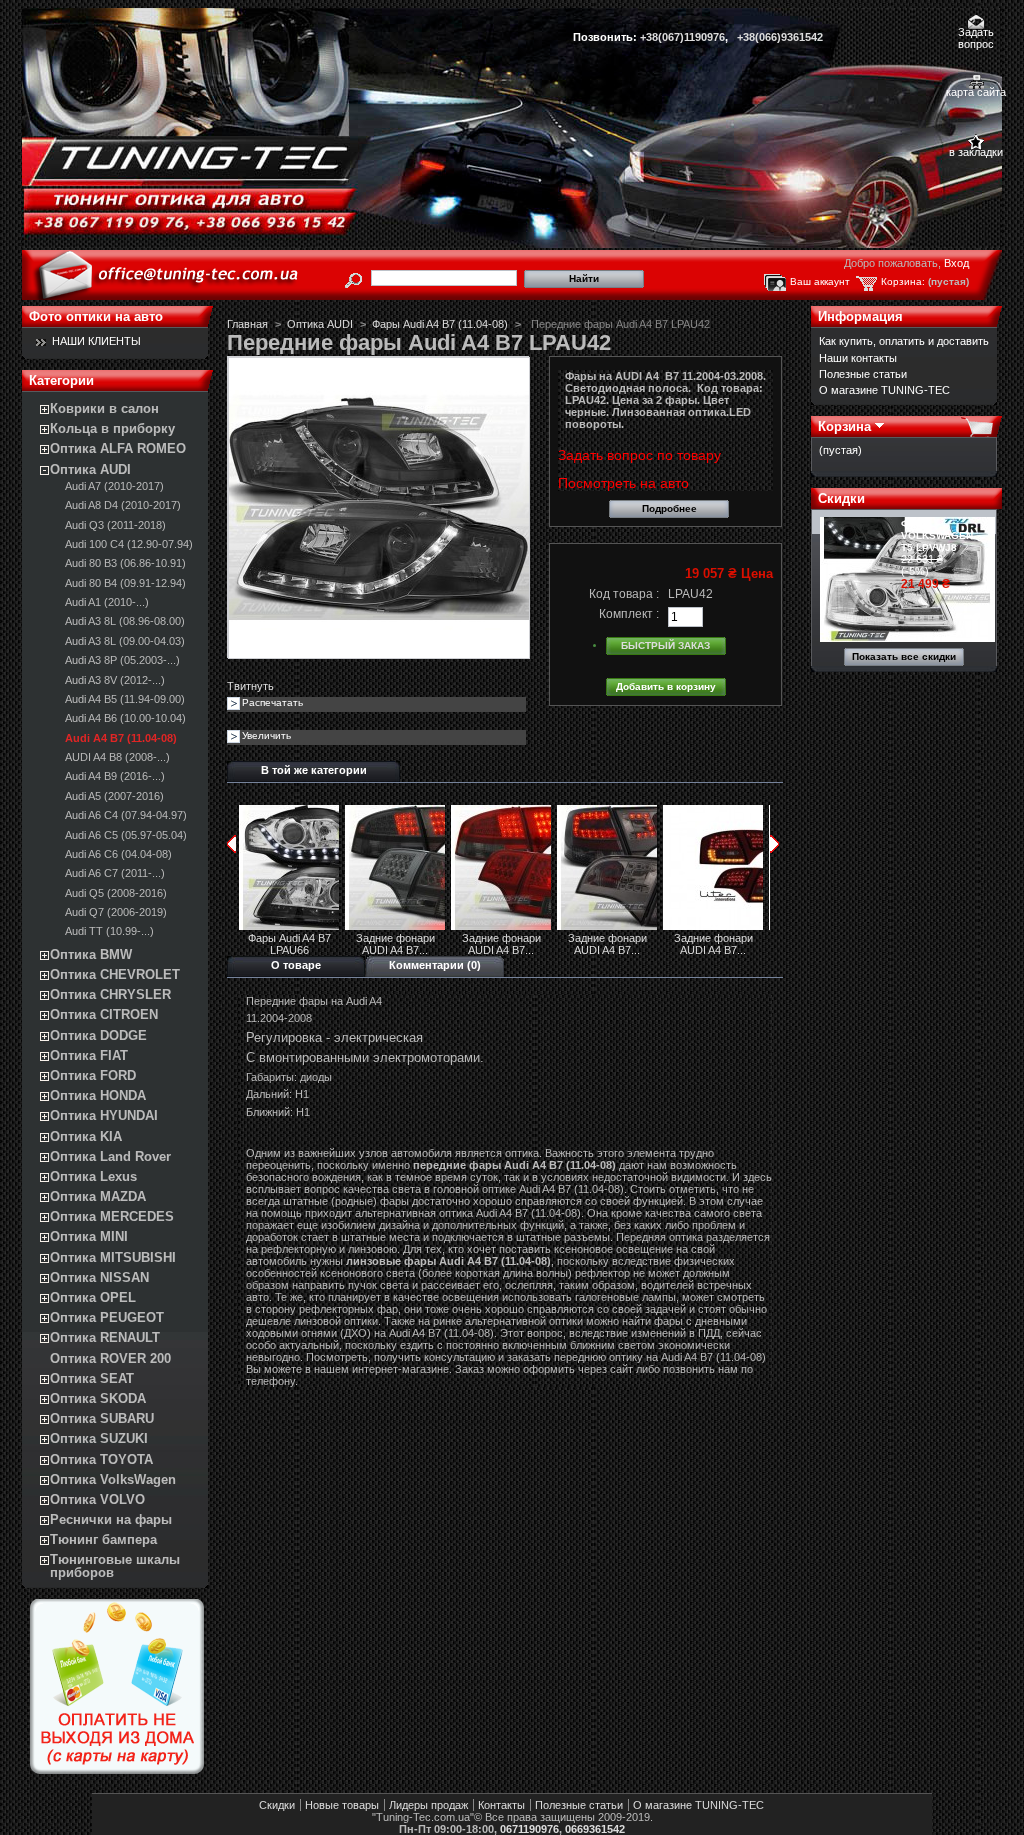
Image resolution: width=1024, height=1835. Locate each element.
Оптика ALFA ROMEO (118, 448)
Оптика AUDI (90, 469)
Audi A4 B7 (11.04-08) (121, 738)
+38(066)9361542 (780, 37)
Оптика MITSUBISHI (113, 1257)
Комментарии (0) (435, 965)
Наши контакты (858, 358)
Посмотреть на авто (623, 483)
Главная (247, 324)
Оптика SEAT (92, 1378)
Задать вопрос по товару (639, 455)
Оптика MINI (89, 1236)
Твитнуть (250, 686)
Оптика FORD (93, 1075)
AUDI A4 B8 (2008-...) (117, 757)
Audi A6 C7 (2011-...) (115, 873)
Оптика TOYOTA (101, 1459)
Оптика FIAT (89, 1055)
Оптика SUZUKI (99, 1438)
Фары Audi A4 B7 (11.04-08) (440, 324)
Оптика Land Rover (110, 1156)
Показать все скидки (904, 656)
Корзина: (903, 281)
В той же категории (314, 770)
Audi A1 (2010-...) (107, 602)
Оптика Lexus (93, 1176)
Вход (956, 263)
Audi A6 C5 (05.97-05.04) (126, 835)
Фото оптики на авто (96, 316)
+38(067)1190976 (682, 37)
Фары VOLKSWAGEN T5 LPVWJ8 (937, 535)
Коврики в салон (104, 408)
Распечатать (272, 702)
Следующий (774, 844)
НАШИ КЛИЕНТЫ (96, 341)
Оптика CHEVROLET (115, 974)
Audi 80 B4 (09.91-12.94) (125, 583)
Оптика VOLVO (97, 1499)
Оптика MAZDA (98, 1196)
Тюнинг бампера (103, 1539)
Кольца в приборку (112, 428)
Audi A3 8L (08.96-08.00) (125, 621)
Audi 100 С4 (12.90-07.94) (129, 544)
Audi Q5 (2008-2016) (116, 893)
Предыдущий (231, 844)
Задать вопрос (976, 33)
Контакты (501, 1805)
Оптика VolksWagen (113, 1479)
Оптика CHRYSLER (110, 994)
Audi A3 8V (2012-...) (115, 680)
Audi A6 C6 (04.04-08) (118, 854)
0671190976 (529, 1829)
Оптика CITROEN (104, 1014)
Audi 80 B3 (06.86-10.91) (125, 563)
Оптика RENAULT (105, 1337)
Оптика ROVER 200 (110, 1358)
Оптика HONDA (98, 1095)
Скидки (841, 498)
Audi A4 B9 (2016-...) (115, 776)
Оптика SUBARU (102, 1418)
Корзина (844, 426)
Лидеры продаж (428, 1805)
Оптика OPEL (93, 1297)
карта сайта (976, 92)
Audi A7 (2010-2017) (114, 486)
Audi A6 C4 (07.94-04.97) (126, 815)
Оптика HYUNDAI (104, 1115)
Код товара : (624, 594)
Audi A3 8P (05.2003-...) (122, 660)
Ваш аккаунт (820, 281)
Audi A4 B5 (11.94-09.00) (125, 699)
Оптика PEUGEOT (107, 1317)
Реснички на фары (111, 1519)
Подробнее (669, 508)
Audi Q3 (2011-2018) (115, 525)
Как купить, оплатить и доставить (904, 341)
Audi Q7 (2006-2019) (116, 912)
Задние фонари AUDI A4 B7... (395, 944)
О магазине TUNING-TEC (884, 390)
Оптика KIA (86, 1136)
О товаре (296, 965)
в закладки (976, 152)
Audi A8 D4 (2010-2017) (123, 505)
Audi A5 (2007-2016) (114, 796)
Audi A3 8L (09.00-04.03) (125, 641)
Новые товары (342, 1805)
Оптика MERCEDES (112, 1216)
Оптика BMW (91, 954)
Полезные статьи (863, 374)
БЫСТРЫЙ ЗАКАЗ (665, 645)
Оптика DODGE (98, 1035)
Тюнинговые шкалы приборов (115, 1566)
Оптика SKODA (98, 1398)
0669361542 (595, 1829)
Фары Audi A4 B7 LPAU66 (289, 944)
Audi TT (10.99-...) (109, 931)
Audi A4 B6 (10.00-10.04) (125, 718)
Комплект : (629, 614)
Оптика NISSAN (99, 1277)
